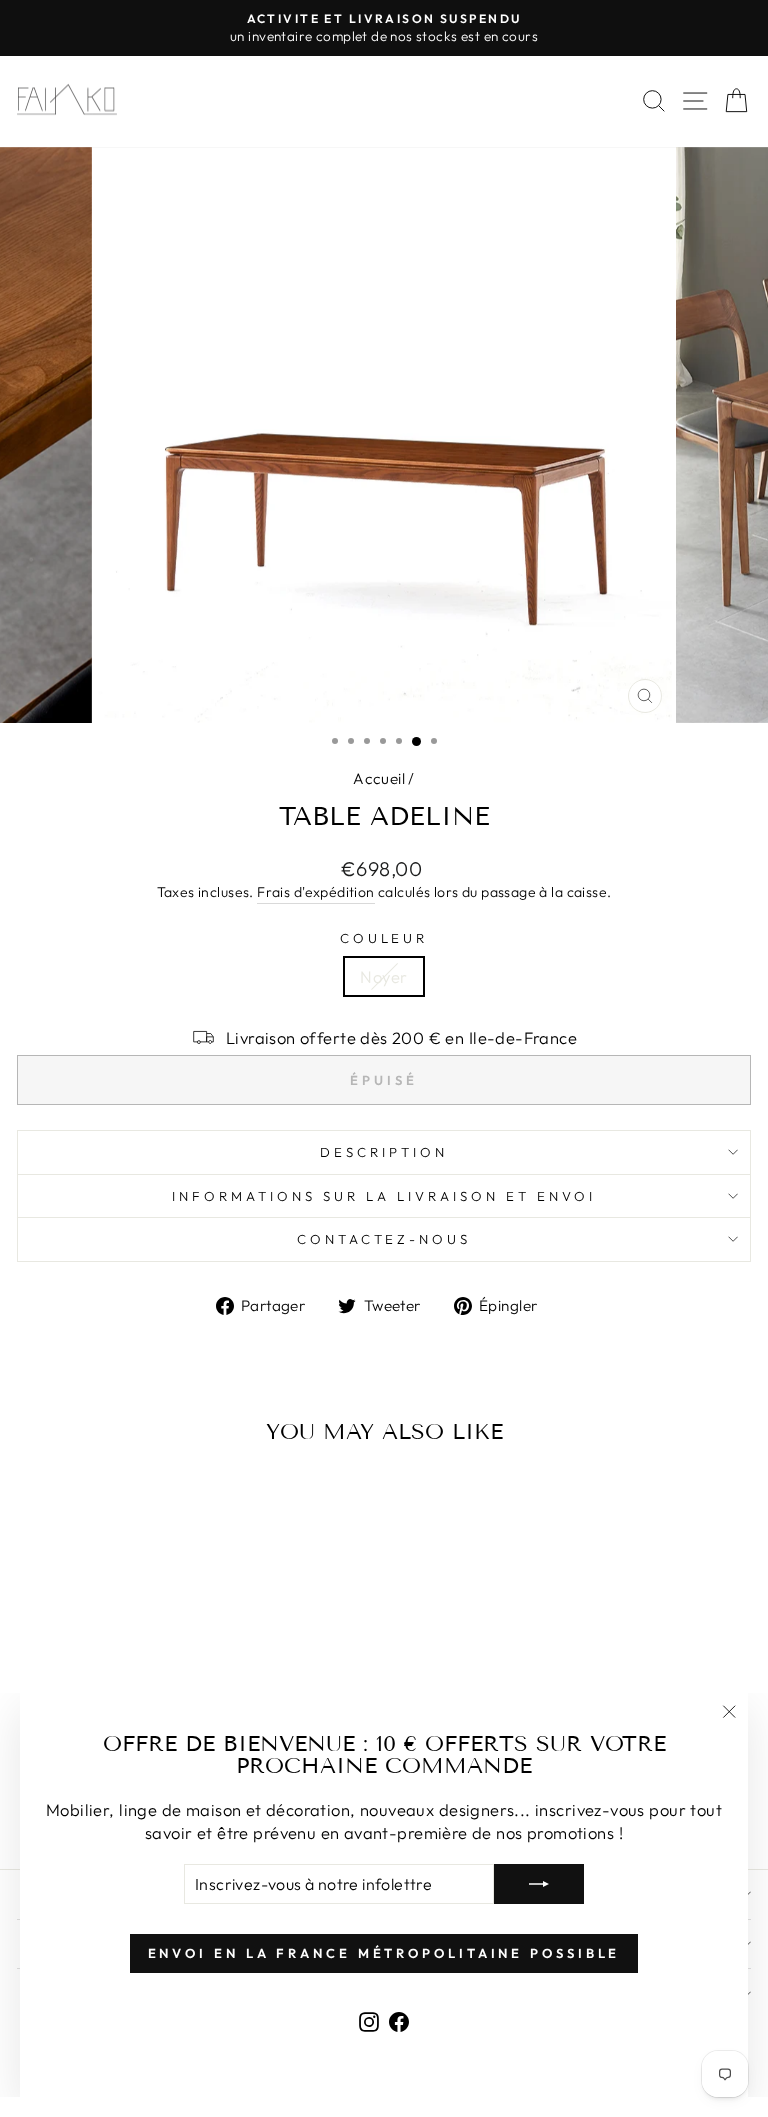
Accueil (379, 778)
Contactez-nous (384, 1239)
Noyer (383, 976)
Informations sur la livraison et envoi (383, 1196)
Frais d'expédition (315, 892)
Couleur (384, 938)
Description (384, 1152)
